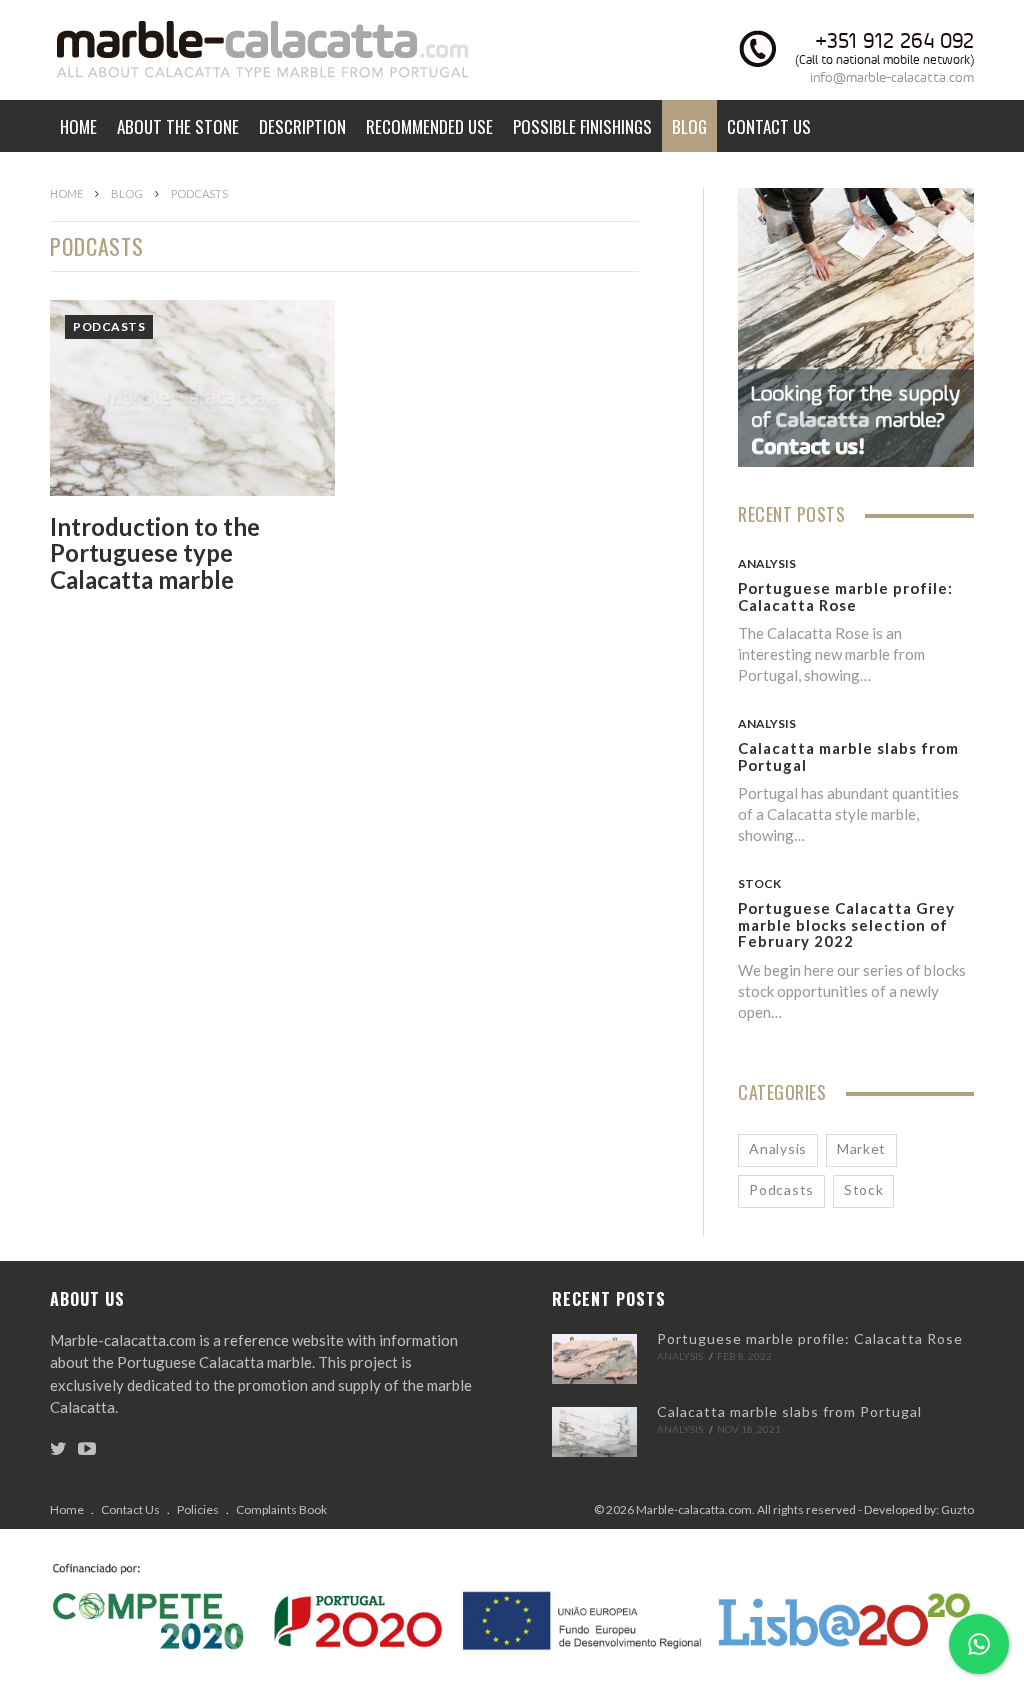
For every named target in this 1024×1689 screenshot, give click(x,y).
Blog (689, 126)
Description (302, 126)
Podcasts (109, 326)
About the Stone (178, 126)
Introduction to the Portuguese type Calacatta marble (155, 553)
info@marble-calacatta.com (892, 77)
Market (861, 1148)
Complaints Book (281, 1509)
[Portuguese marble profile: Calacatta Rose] (594, 1359)
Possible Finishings (582, 126)
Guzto (957, 1509)
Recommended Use (429, 126)
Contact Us (769, 126)
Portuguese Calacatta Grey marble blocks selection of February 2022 (846, 924)
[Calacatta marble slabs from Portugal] (594, 1432)
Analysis (767, 563)
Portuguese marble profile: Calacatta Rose (845, 596)
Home (78, 126)
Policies (198, 1509)
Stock (759, 883)
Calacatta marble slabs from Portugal (848, 756)
